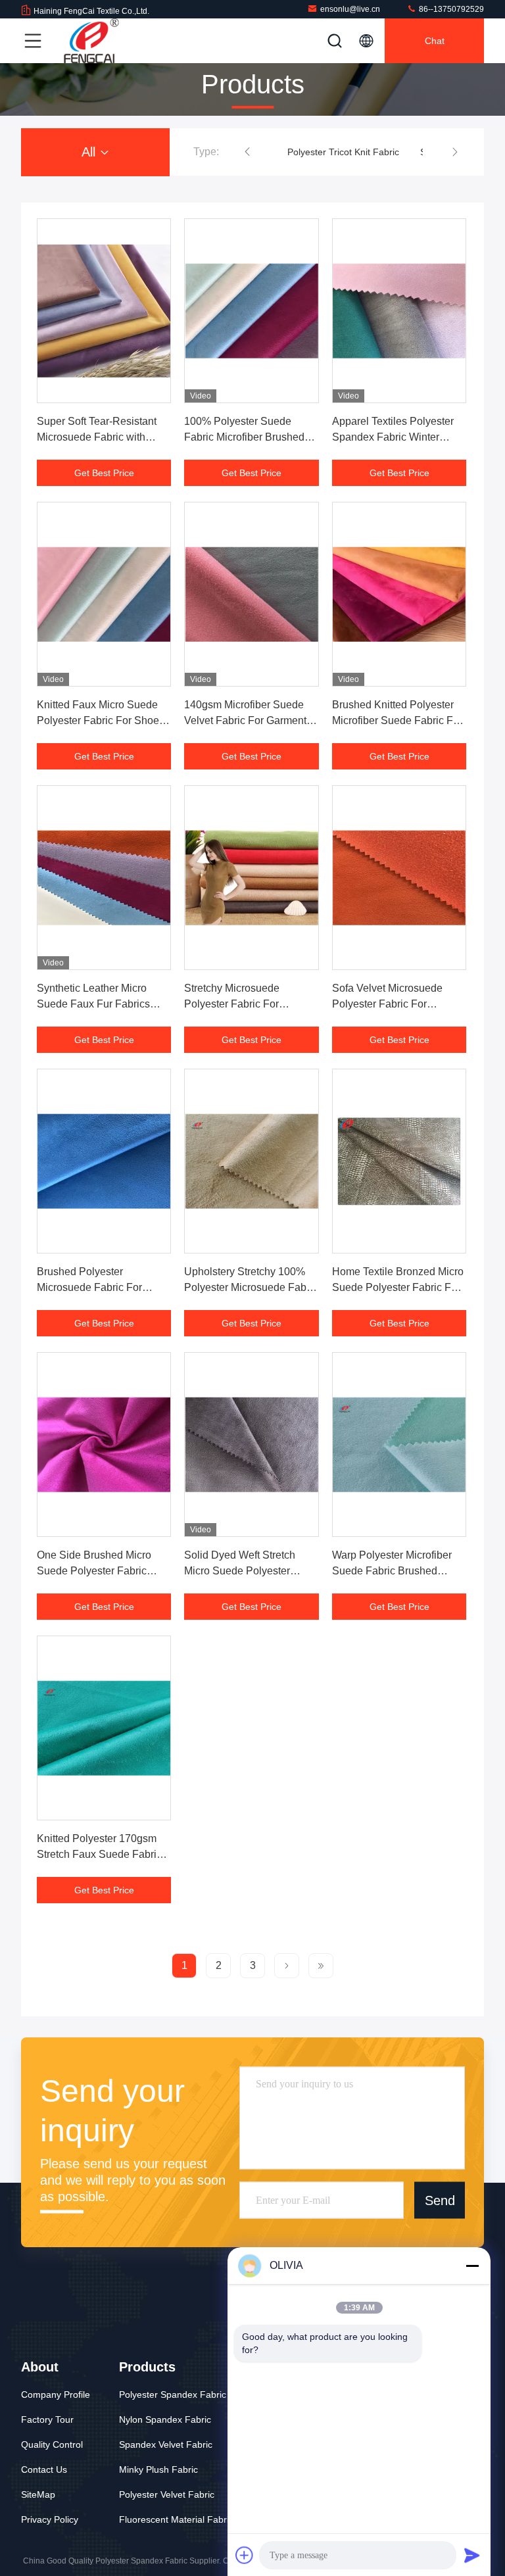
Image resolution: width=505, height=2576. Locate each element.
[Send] (472, 2555)
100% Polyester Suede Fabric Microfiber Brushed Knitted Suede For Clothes (246, 437)
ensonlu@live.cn (350, 9)
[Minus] (472, 2266)
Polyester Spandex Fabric (173, 2394)
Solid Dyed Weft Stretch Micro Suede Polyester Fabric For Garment (240, 1571)
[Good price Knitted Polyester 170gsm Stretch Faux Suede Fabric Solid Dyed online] (104, 1728)
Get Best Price (104, 473)
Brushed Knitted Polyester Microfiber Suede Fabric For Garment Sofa (397, 720)
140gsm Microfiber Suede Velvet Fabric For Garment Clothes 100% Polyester (245, 720)
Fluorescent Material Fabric (176, 2519)
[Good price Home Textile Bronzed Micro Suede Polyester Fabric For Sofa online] (399, 1161)
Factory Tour (47, 2419)
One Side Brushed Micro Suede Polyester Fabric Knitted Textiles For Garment (103, 1571)
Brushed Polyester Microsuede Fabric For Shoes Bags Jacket (89, 1287)
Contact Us (44, 2469)
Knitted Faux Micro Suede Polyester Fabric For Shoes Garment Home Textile (101, 720)
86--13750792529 (450, 9)
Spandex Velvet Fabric (166, 2444)
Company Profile (56, 2394)
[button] (247, 152)
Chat (435, 41)
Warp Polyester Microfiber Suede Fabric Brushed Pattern (392, 1571)
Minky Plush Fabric (158, 2469)
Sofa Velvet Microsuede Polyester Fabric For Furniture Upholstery (387, 1004)
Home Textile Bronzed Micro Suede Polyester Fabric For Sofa (398, 1287)
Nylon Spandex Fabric (165, 2419)
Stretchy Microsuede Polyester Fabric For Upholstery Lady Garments (246, 1004)
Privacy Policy (50, 2519)
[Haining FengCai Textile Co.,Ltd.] (91, 41)
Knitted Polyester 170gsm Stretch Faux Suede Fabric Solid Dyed (99, 1854)
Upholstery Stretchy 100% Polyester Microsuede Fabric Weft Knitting (251, 1287)
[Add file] (245, 2555)
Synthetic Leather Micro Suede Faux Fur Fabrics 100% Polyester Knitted (93, 1004)
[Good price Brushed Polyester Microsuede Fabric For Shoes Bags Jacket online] (104, 1161)
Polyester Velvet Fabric (167, 2494)
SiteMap (38, 2494)
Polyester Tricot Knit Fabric (343, 152)
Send (440, 2200)
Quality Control (52, 2444)
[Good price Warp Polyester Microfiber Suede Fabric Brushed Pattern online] (399, 1445)
